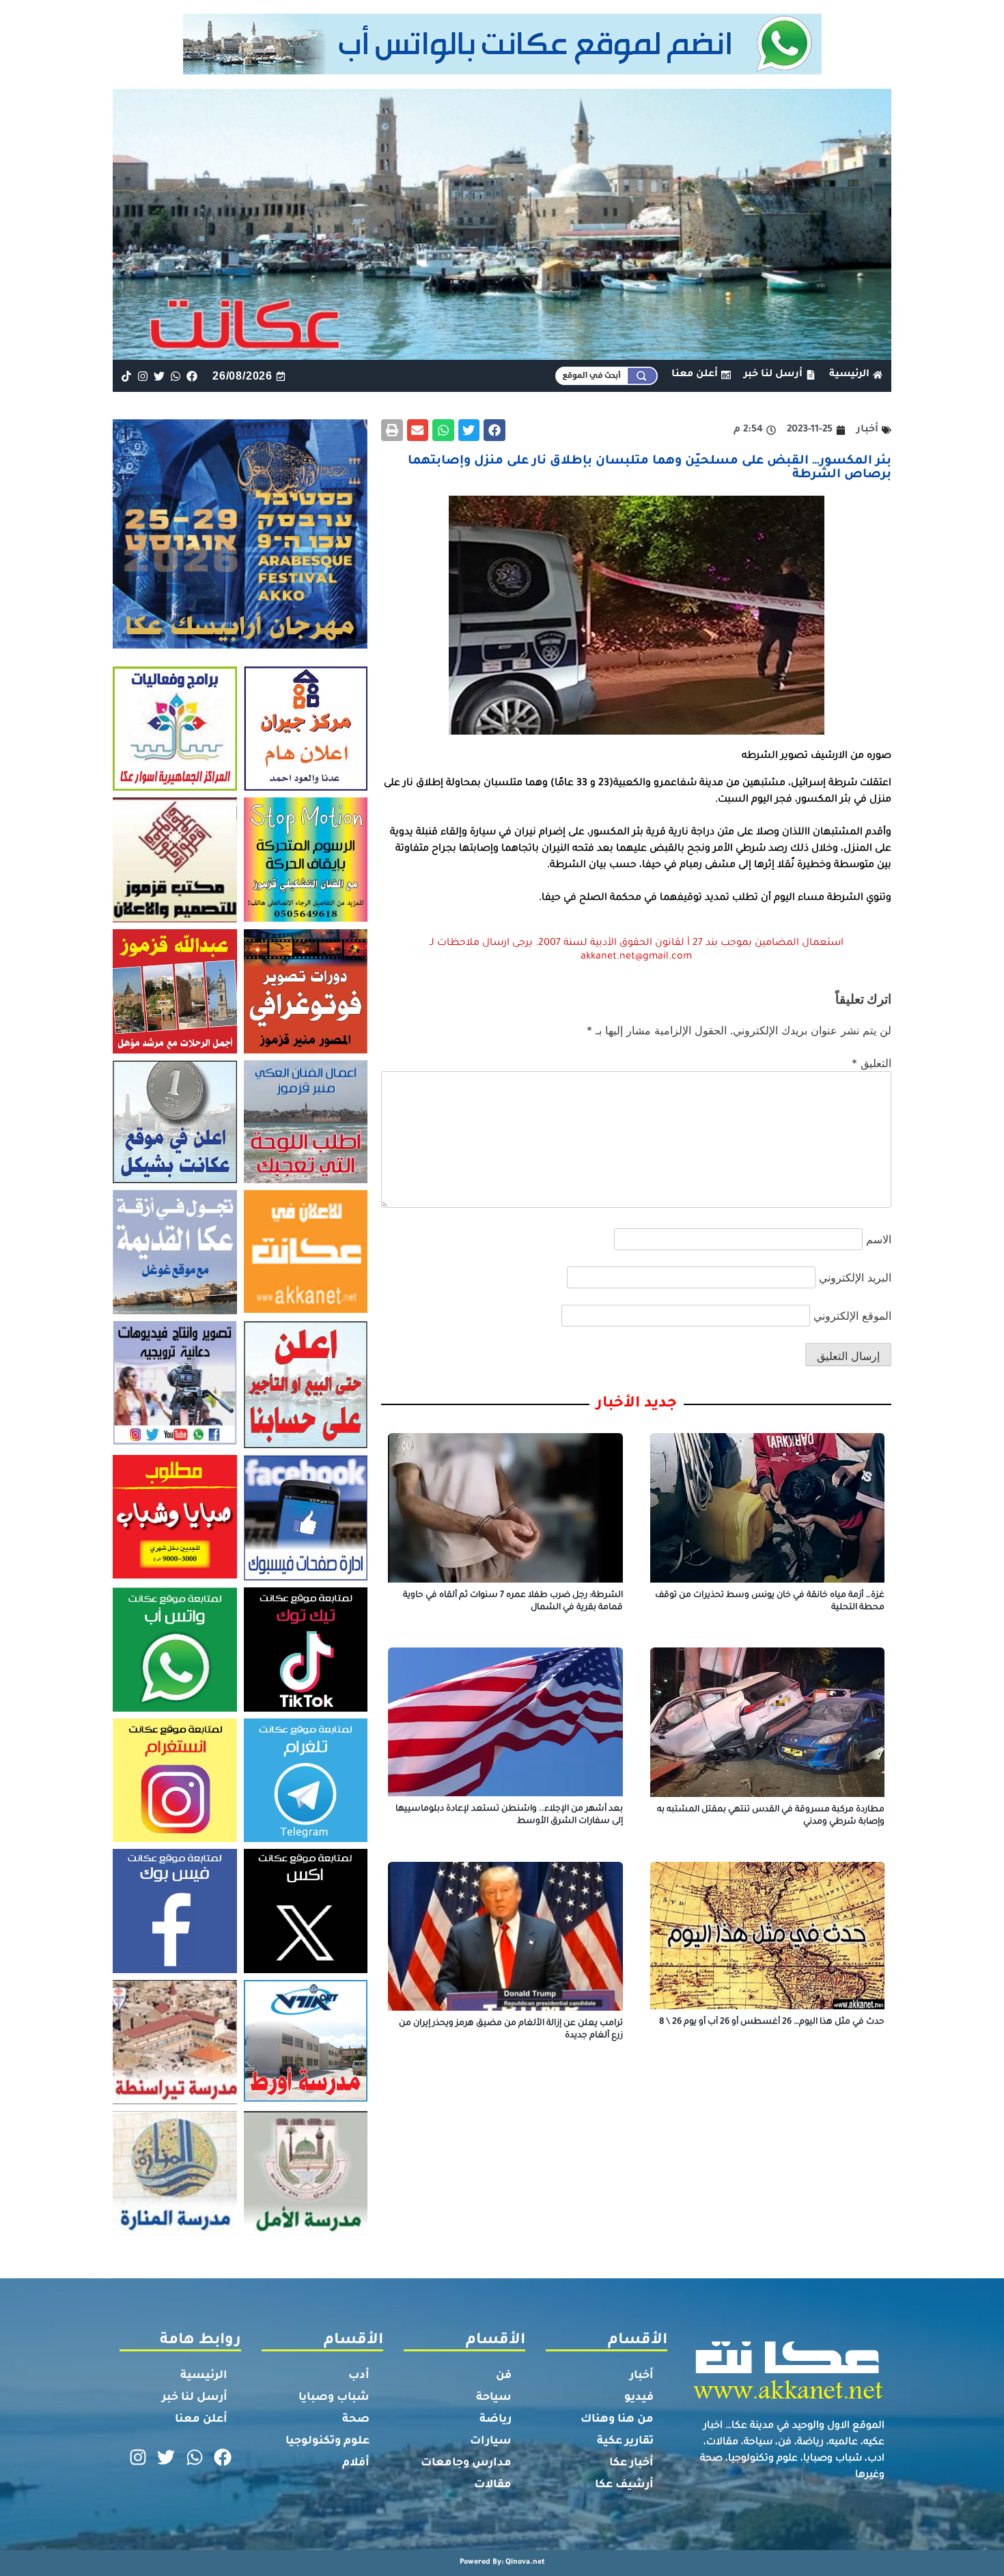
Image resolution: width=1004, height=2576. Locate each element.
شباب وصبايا (334, 2398)
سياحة (494, 2398)
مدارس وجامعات (466, 2463)
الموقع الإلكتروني (852, 1316)
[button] (494, 430)
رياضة (496, 2420)
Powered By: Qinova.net (502, 2562)
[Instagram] (142, 376)
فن (504, 2376)
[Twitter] (159, 376)
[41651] (502, 70)
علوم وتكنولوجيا (327, 2441)
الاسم (879, 1239)
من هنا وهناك (617, 2420)
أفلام (356, 2463)
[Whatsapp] (176, 376)
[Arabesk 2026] (240, 645)
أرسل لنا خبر (195, 2398)
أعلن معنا (201, 2420)
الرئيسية (204, 2376)
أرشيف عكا (624, 2485)
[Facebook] (192, 376)
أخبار (642, 2376)
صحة (356, 2420)
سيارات (491, 2441)
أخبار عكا (631, 2463)
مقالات (493, 2485)
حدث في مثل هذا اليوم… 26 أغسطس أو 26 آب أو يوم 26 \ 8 (772, 2022)
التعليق (871, 1063)
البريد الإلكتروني (855, 1277)
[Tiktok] (126, 376)
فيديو (639, 2398)
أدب (359, 2376)
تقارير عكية (625, 2441)
